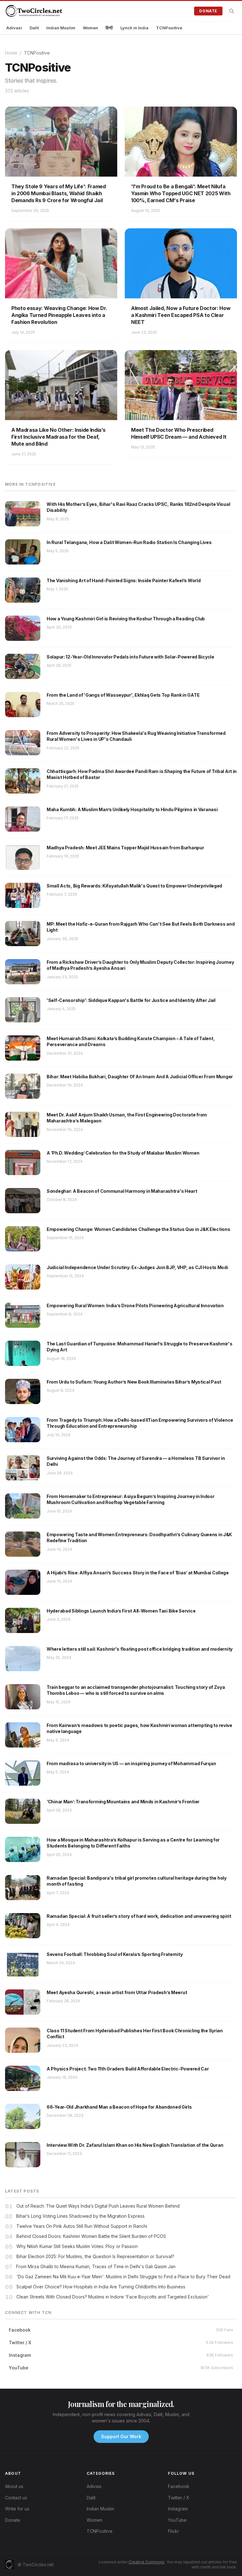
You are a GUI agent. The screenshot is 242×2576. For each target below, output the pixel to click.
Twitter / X (179, 2498)
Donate (208, 11)
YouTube (177, 2520)
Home (11, 53)
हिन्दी (109, 28)
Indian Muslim (61, 28)
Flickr (173, 2531)
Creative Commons (147, 2562)
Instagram (178, 2509)
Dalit (34, 28)
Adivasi (14, 28)
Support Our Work (121, 2436)
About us (14, 2486)
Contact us (16, 2498)
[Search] (232, 11)
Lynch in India (134, 28)
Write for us (17, 2509)
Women (90, 28)
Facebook (179, 2486)
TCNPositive (169, 28)
